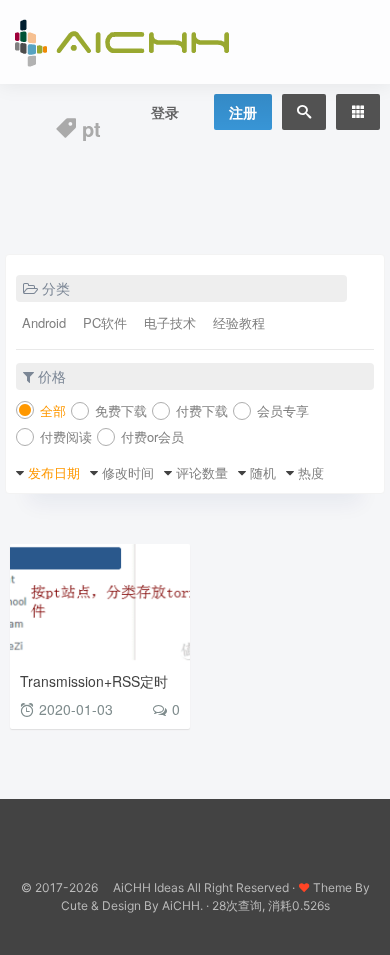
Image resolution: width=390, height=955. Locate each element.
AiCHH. (182, 905)
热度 (311, 472)
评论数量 (202, 472)
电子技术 (170, 322)
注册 (243, 112)
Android (44, 322)
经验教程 (239, 322)
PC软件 (105, 322)
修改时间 (128, 472)
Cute (74, 905)
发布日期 (54, 472)
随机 (263, 472)
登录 (165, 112)
